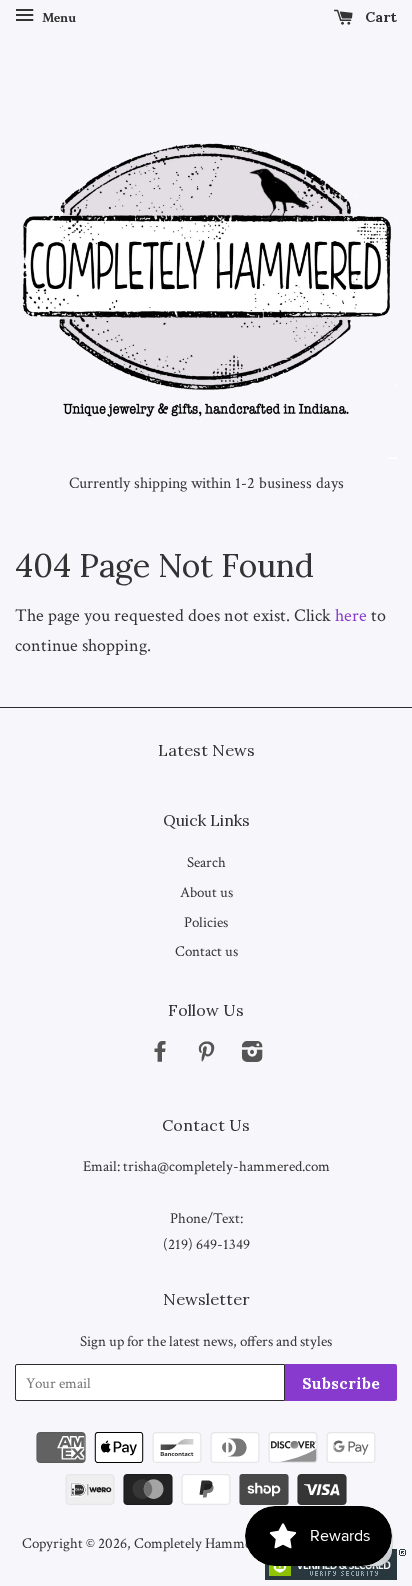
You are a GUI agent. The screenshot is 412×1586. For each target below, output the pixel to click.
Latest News (206, 750)
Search (206, 862)
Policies (206, 922)
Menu (57, 18)
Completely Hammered (202, 1543)
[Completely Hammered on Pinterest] (206, 1055)
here (351, 615)
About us (206, 892)
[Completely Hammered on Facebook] (160, 1055)
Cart (379, 17)
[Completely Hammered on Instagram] (252, 1055)
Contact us (206, 951)
